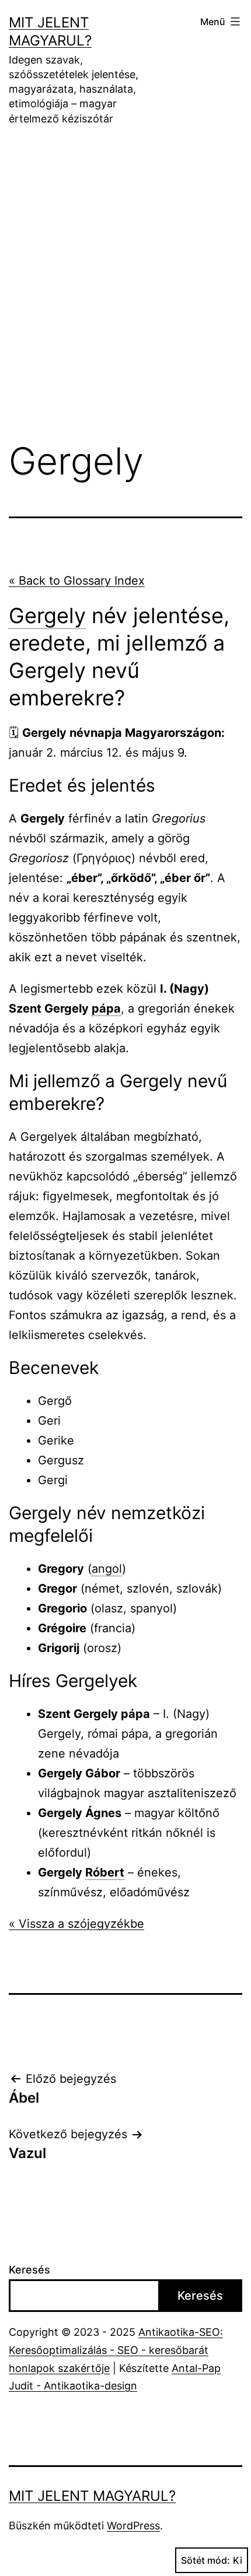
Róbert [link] (105, 1872)
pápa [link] (106, 1008)
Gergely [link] (47, 616)
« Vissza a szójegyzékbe (76, 1924)
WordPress (133, 2526)
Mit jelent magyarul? (92, 2496)
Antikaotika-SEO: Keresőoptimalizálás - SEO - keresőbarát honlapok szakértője (116, 2350)
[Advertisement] (125, 292)
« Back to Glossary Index (77, 581)
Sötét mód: (205, 2560)
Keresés (29, 2270)
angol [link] (107, 1569)
